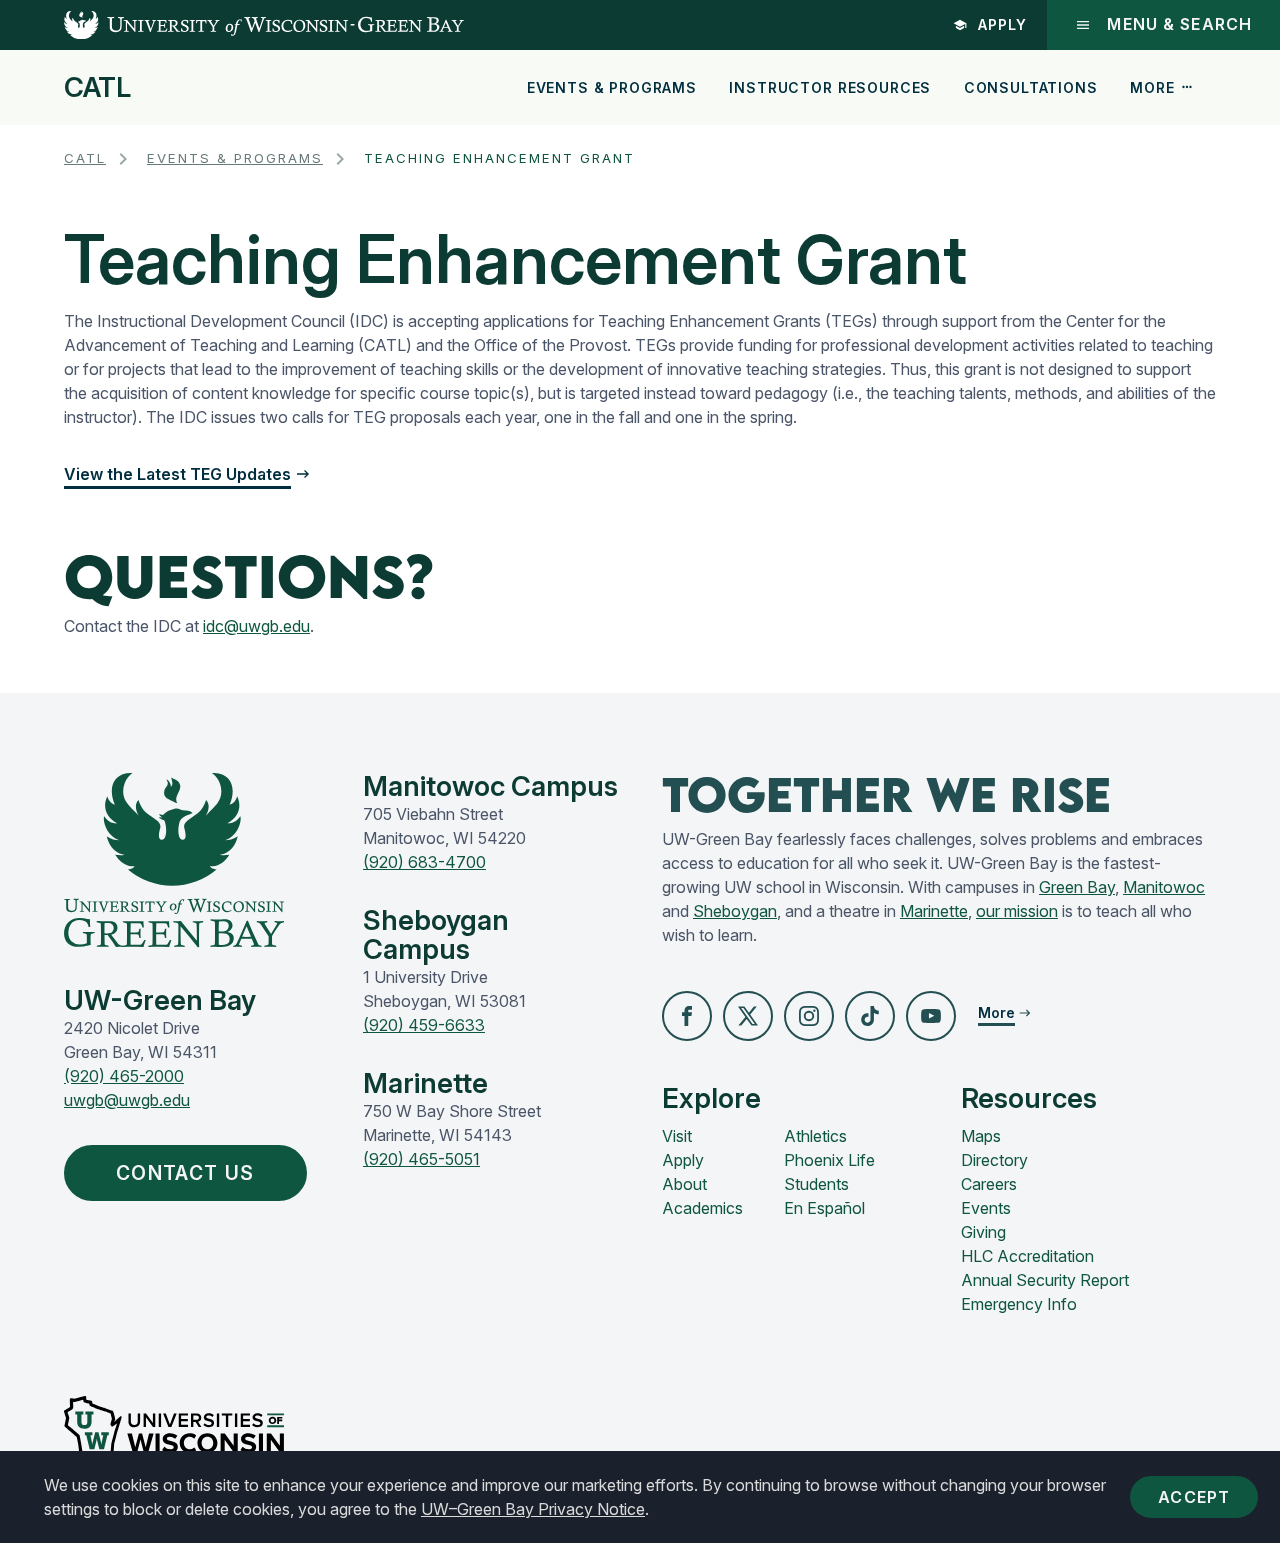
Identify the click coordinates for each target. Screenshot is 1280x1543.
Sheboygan (735, 911)
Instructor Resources (830, 87)
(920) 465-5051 (421, 1159)
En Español (824, 1208)
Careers (989, 1184)
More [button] (1152, 87)
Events (986, 1208)
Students (816, 1184)
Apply (1002, 24)
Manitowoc (1164, 887)
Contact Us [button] (185, 1173)
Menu (1179, 24)
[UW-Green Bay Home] (232, 25)
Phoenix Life (829, 1160)
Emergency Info (1019, 1304)
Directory (994, 1160)
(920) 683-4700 (424, 862)
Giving (983, 1232)
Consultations (1031, 87)
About (684, 1184)
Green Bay (1077, 887)
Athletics (815, 1136)
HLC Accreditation (1027, 1256)
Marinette (934, 911)
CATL (97, 88)
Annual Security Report (1045, 1280)
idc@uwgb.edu (256, 626)
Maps (981, 1136)
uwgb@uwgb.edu (127, 1100)
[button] (687, 1016)
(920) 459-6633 (424, 1025)
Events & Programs (612, 87)
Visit (677, 1136)
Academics (702, 1208)
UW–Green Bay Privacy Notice (533, 1509)
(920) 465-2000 (124, 1076)
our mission (1017, 911)
